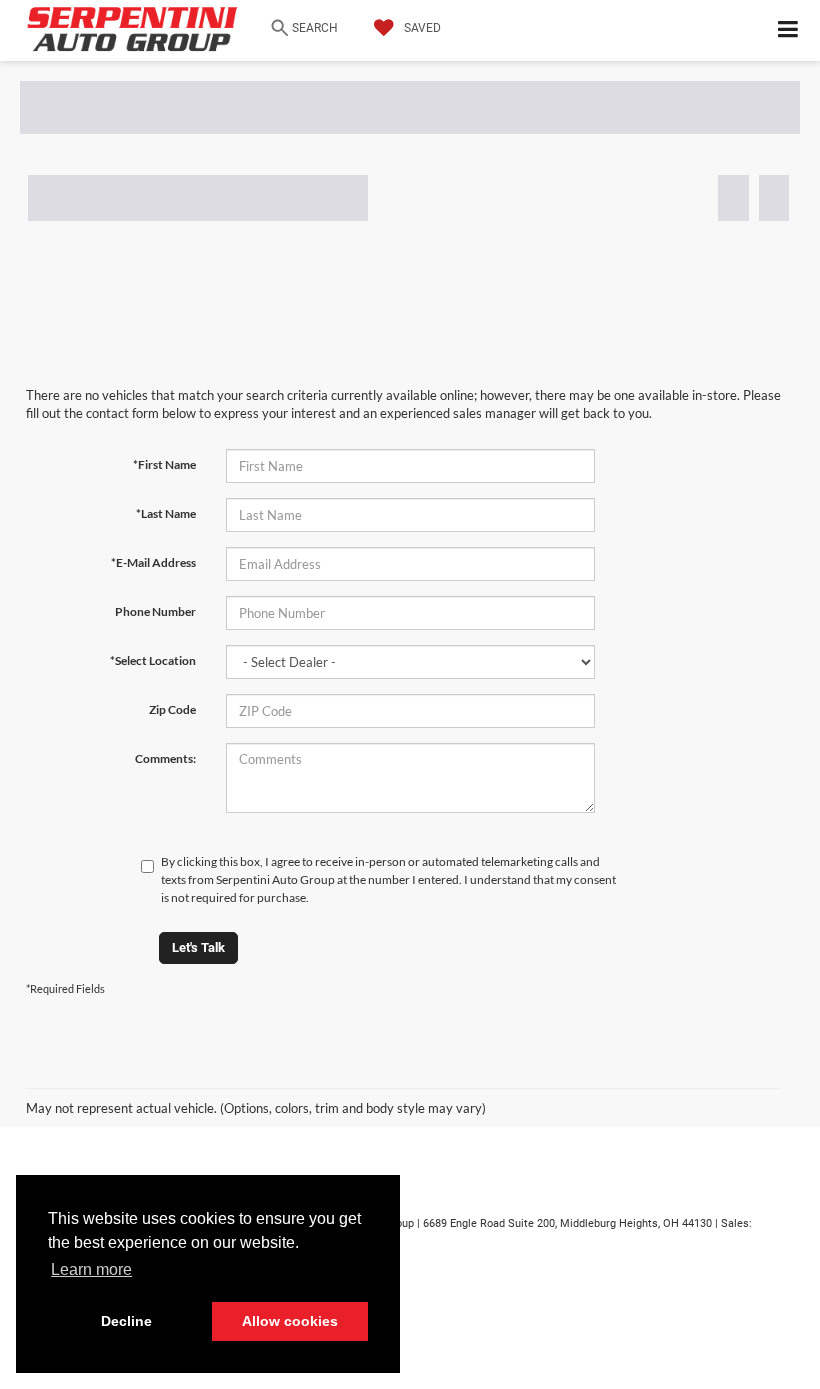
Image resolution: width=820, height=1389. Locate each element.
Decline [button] (126, 1321)
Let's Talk (198, 947)
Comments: (165, 758)
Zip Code (172, 709)
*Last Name (166, 513)
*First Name (164, 464)
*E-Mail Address (153, 562)
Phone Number (155, 611)
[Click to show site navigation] (788, 30)
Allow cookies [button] (290, 1321)
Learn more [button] (91, 1269)
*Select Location (153, 660)
